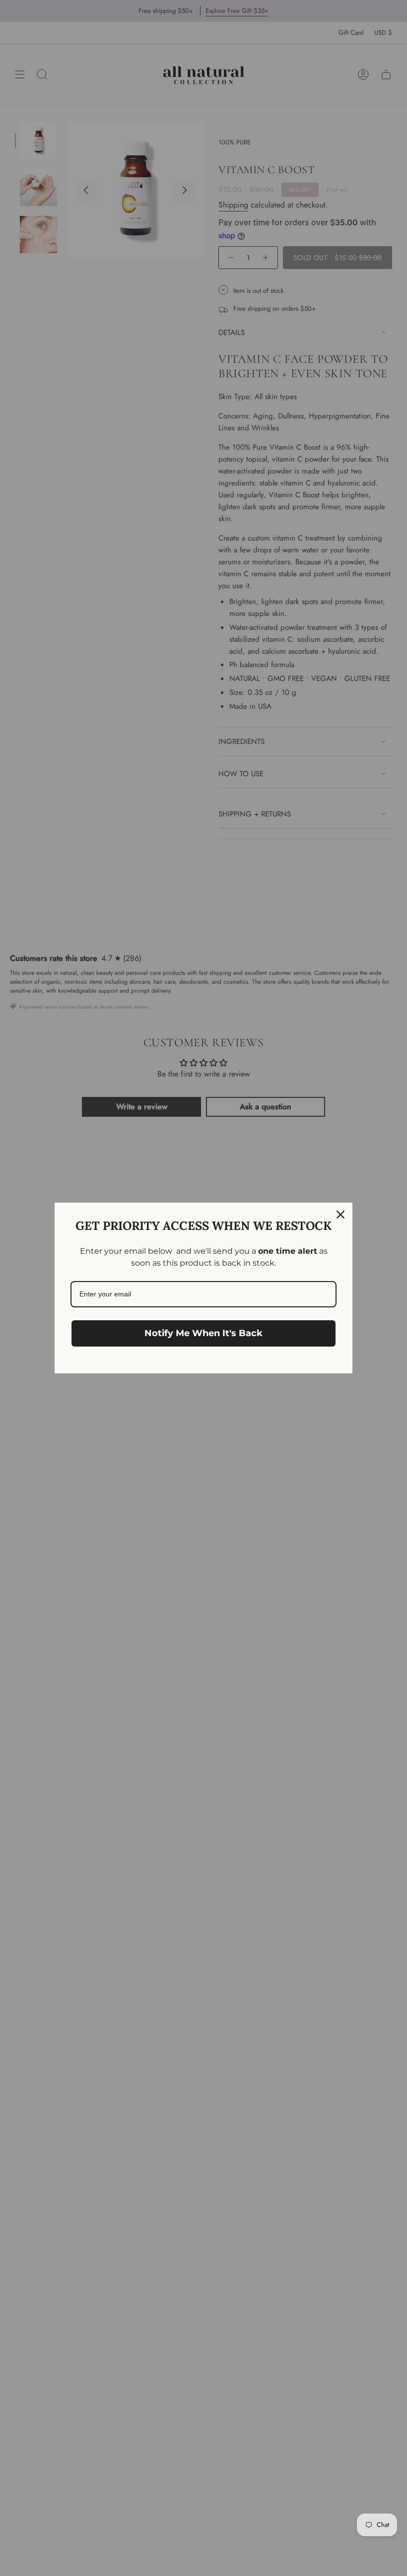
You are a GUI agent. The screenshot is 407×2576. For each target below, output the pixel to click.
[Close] (340, 1215)
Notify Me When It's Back (203, 1333)
